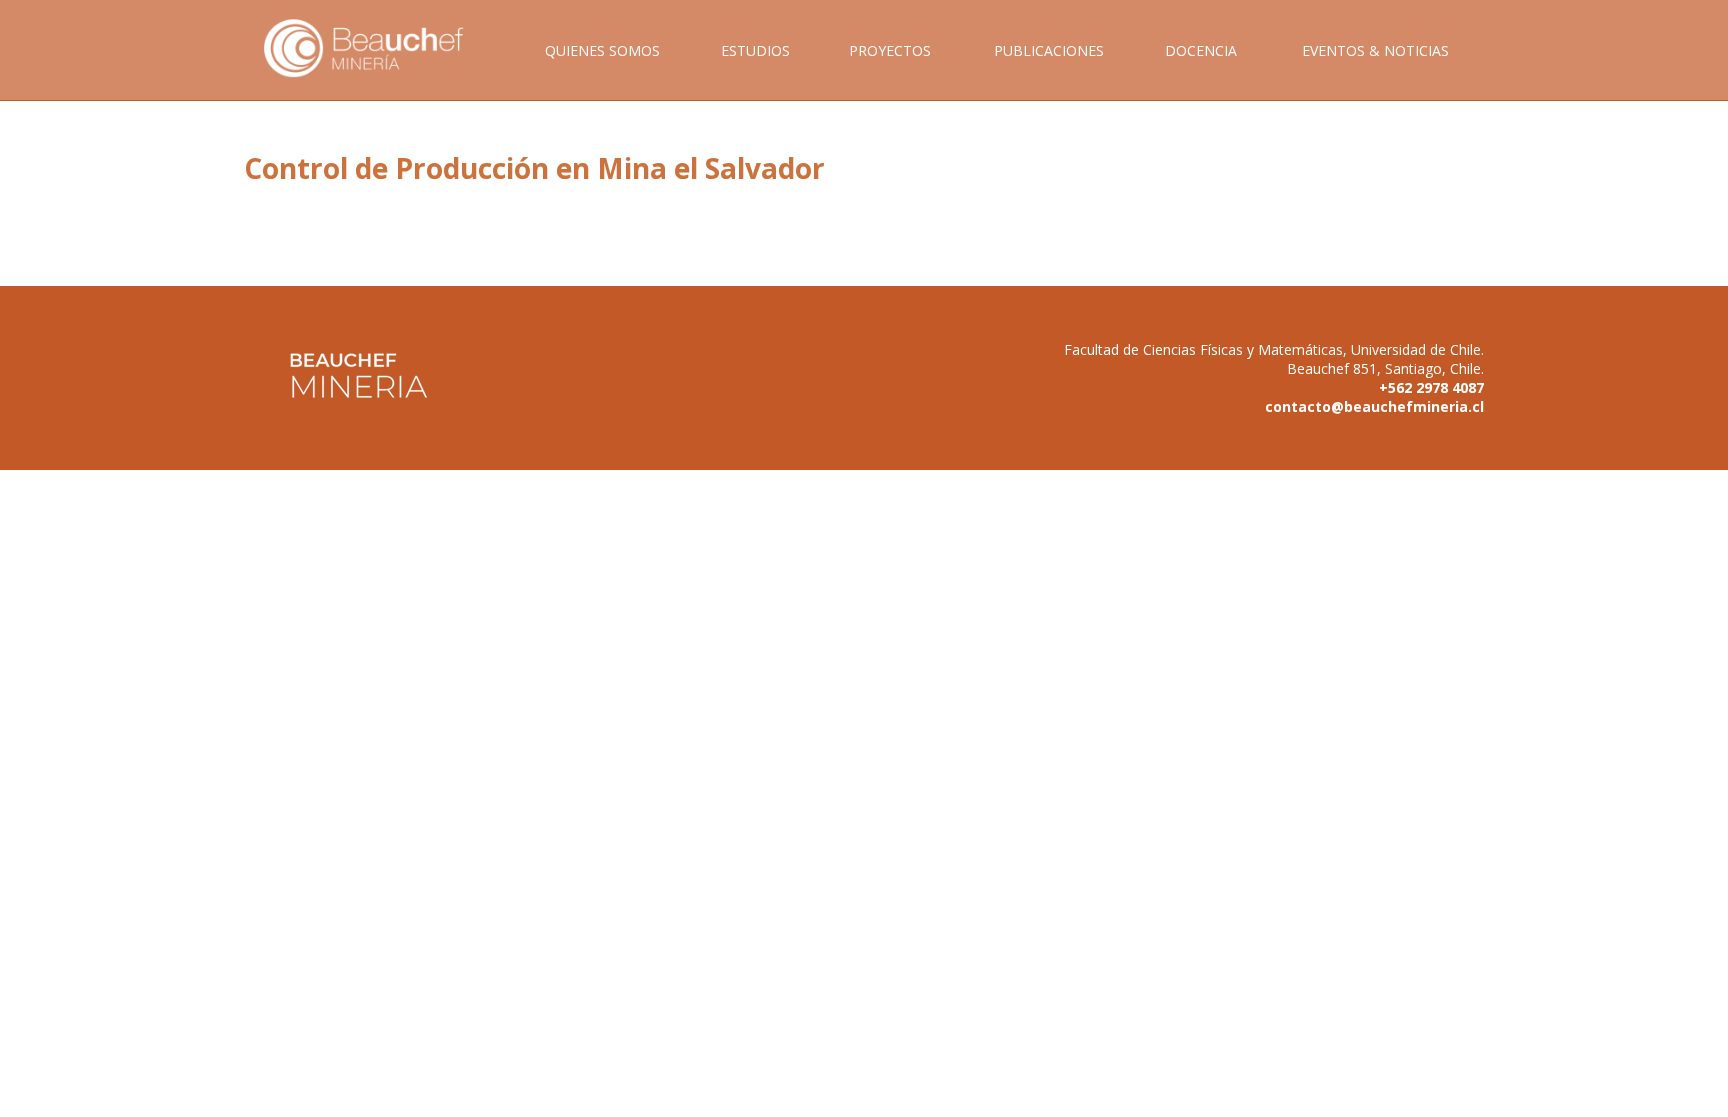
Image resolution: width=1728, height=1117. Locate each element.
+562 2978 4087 (1431, 387)
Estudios (755, 50)
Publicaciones (1049, 50)
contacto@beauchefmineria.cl (1374, 406)
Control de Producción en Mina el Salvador (534, 168)
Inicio (378, 70)
